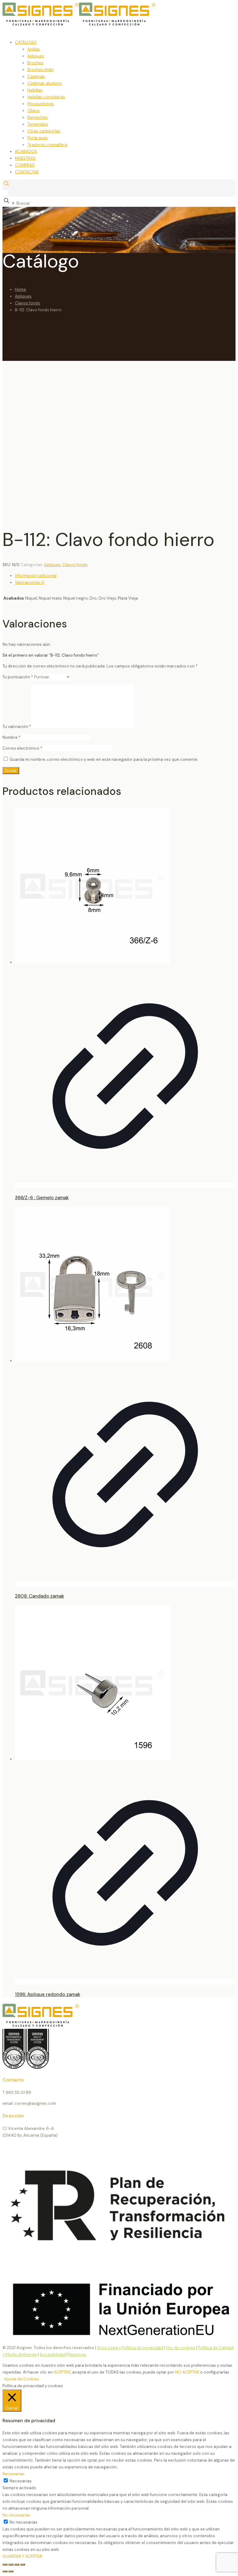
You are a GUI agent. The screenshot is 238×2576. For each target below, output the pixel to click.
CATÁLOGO (26, 42)
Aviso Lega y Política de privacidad (130, 2348)
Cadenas (36, 76)
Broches (35, 63)
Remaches (37, 117)
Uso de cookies (181, 2348)
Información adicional (36, 576)
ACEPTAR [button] (62, 2372)
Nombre (11, 737)
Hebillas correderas (46, 97)
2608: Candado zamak (40, 1596)
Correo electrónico (22, 748)
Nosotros (77, 2354)
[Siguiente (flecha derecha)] (11, 2571)
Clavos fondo (28, 303)
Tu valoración (17, 727)
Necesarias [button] (13, 2474)
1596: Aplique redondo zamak (48, 1994)
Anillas (34, 49)
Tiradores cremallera (47, 145)
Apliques (36, 56)
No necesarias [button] (16, 2515)
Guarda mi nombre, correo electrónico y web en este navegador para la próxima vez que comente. (104, 759)
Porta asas (37, 138)
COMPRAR (25, 165)
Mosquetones (41, 104)
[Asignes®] (111, 24)
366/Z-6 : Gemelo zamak (42, 1198)
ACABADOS (26, 151)
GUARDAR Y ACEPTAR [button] (22, 2556)
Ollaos (33, 111)
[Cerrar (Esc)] (23, 2565)
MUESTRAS (25, 158)
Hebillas (35, 90)
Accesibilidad (53, 2354)
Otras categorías (44, 131)
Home (20, 289)
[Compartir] (17, 2565)
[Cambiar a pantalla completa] (11, 2565)
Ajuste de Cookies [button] (22, 2379)
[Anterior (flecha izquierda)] (5, 2571)
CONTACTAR (27, 172)
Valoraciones (30, 582)
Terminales (38, 124)
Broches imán (40, 70)
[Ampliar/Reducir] (5, 2565)
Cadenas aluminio (45, 83)
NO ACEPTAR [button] (187, 2372)
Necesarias (21, 2481)
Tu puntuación (18, 677)
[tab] (125, 576)
